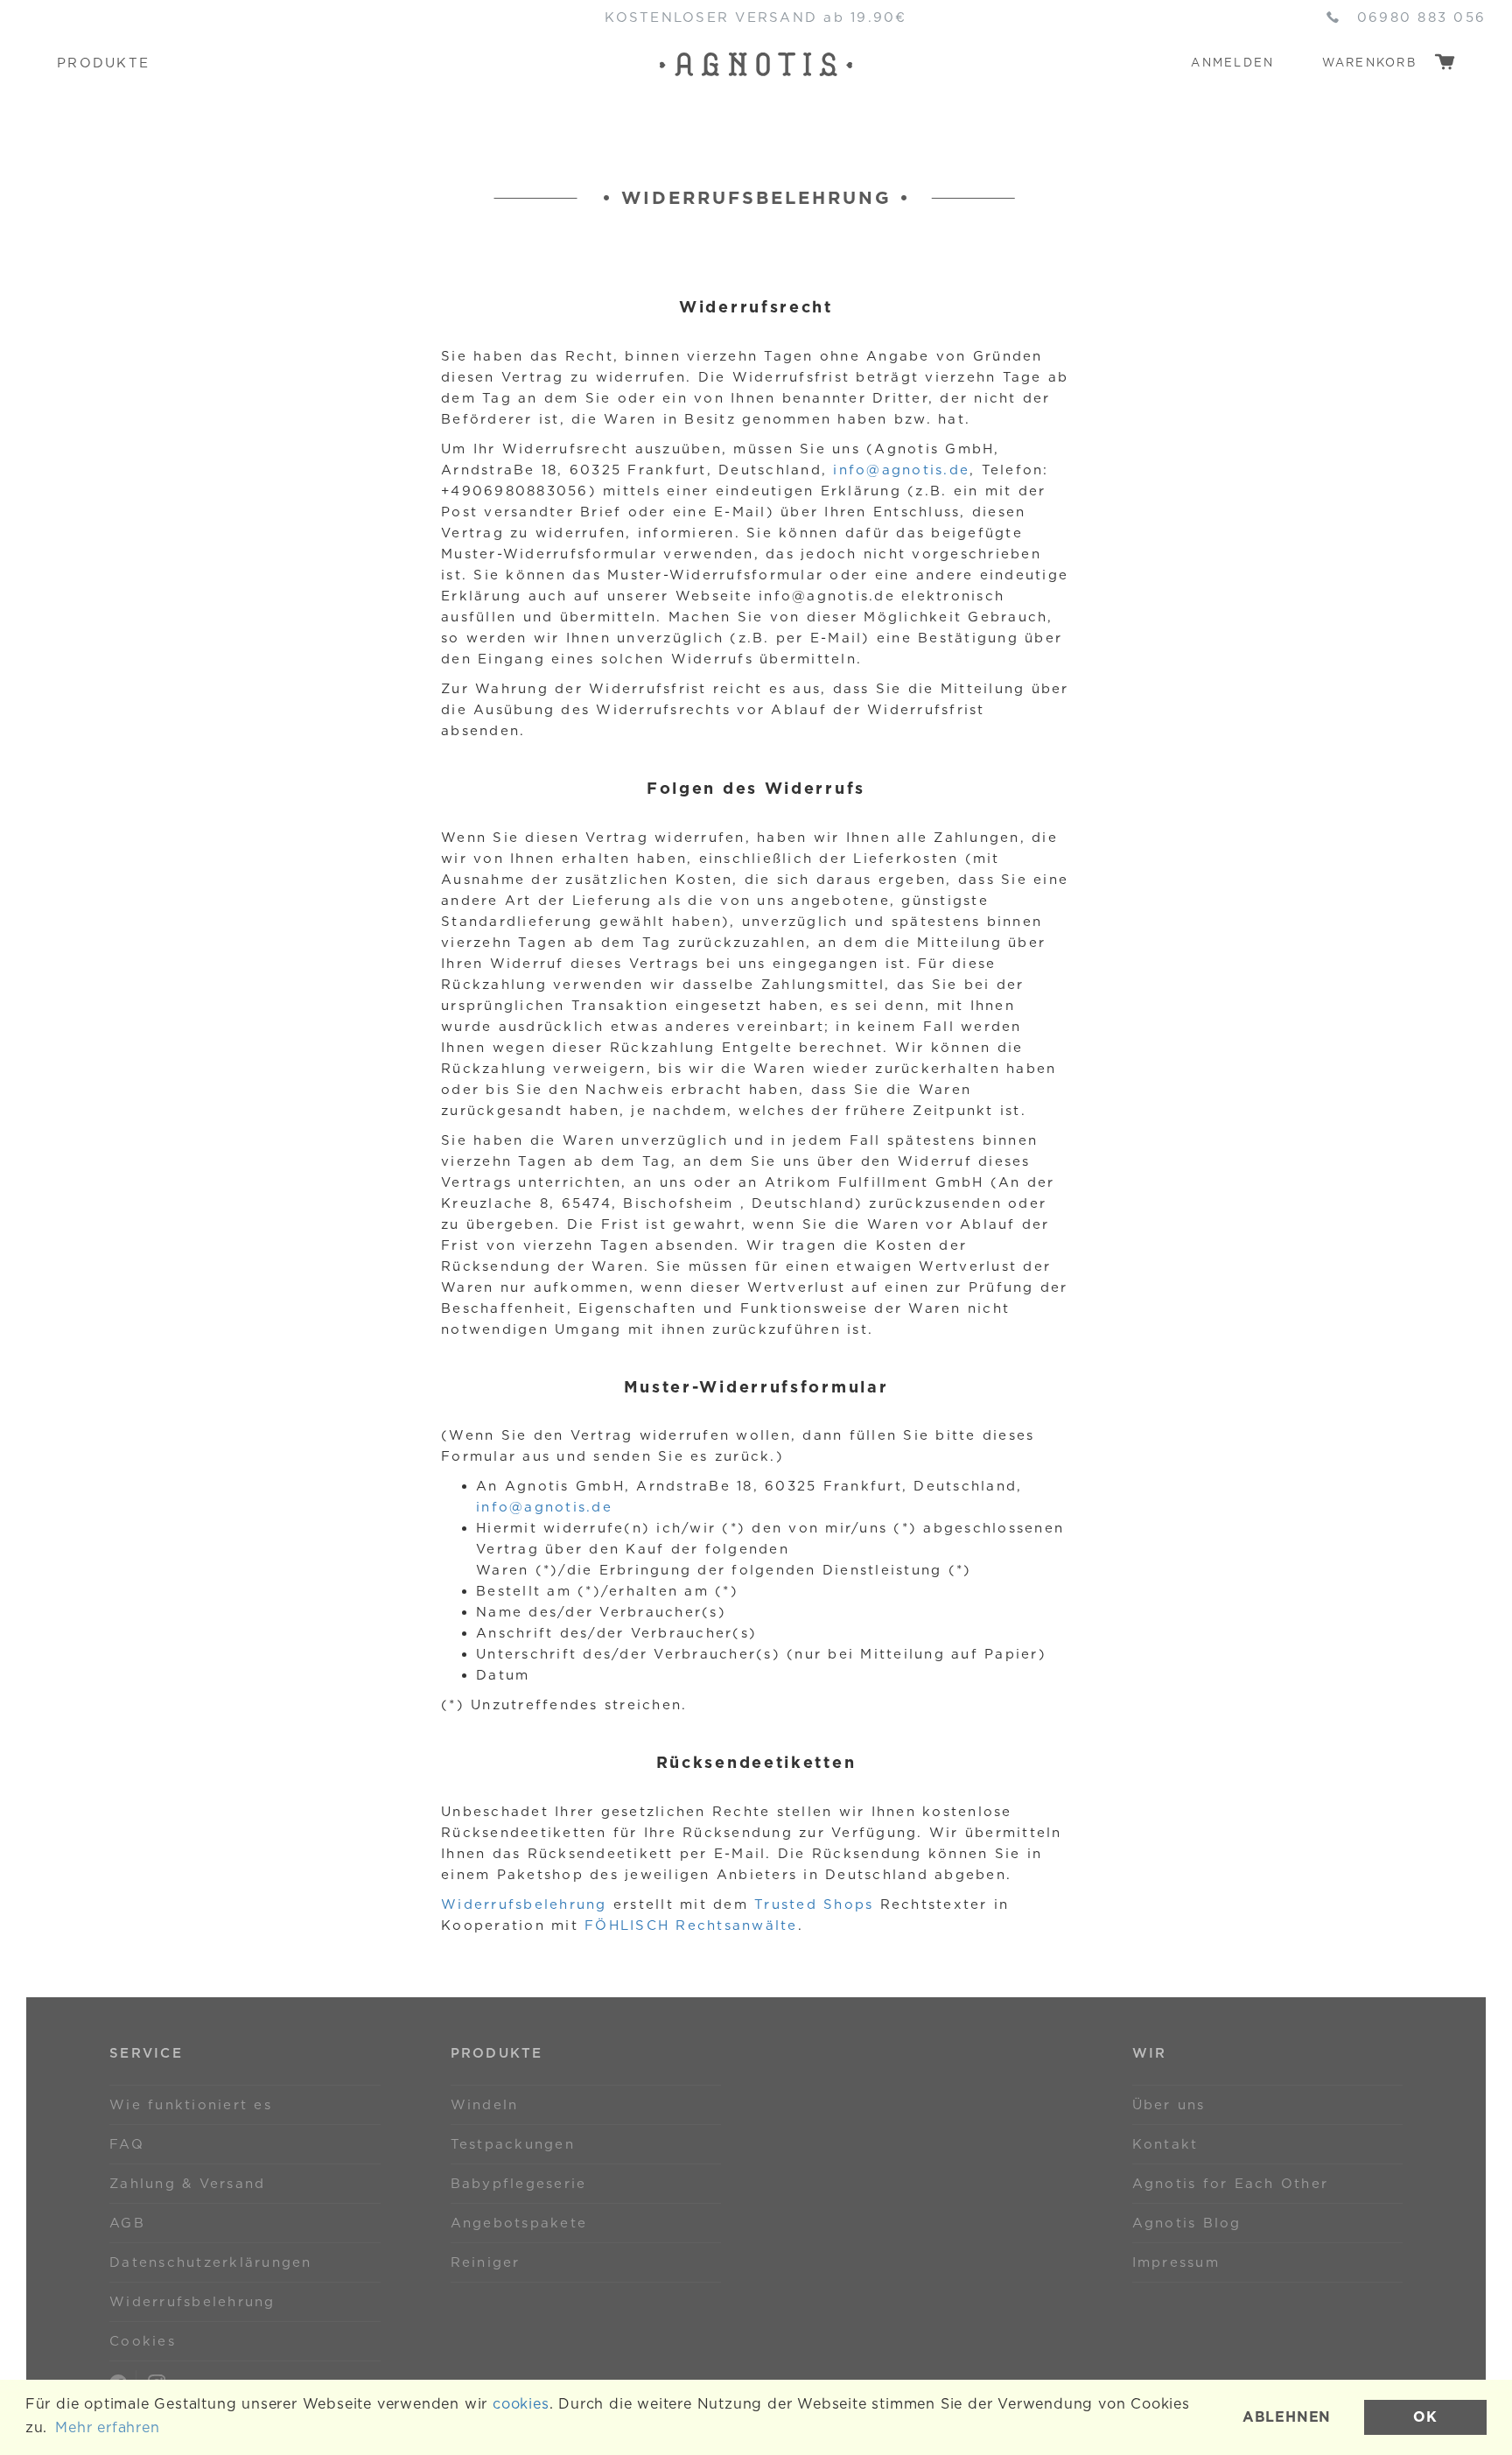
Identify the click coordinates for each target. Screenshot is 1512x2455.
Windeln (485, 2105)
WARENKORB (1372, 63)
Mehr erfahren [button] (107, 2427)
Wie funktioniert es (191, 2105)
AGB (127, 2223)
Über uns (1169, 2105)
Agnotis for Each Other (1231, 2184)
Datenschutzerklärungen (211, 2262)
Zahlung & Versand (187, 2184)
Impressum (1176, 2262)
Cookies (143, 2341)
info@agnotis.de (901, 470)
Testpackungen (513, 2144)
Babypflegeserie (519, 2184)
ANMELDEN (1232, 63)
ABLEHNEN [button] (1287, 2417)
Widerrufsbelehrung (524, 1904)
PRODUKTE (103, 63)
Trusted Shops (814, 1904)
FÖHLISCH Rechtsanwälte (691, 1925)
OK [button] (1425, 2417)
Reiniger (486, 2262)
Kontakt (1165, 2144)
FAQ (127, 2144)
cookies (521, 2404)
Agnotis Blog (1187, 2223)
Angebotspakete (519, 2223)
